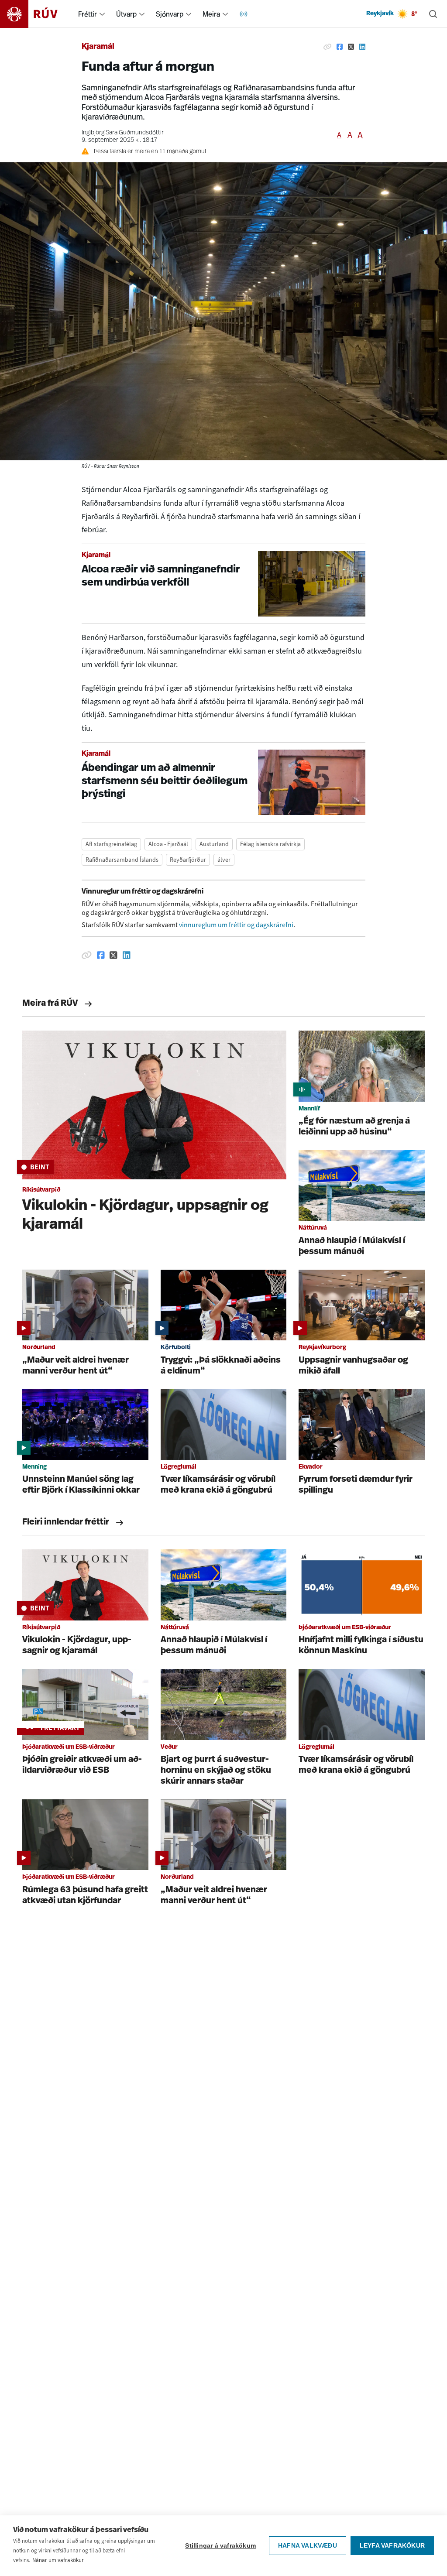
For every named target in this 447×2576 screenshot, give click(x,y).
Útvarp (126, 14)
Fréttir (88, 14)
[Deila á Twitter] (351, 47)
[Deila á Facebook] (340, 47)
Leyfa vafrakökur (392, 2546)
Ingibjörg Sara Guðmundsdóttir (123, 133)
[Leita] (433, 14)
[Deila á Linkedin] (362, 47)
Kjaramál (98, 47)
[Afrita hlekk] (327, 47)
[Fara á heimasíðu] (36, 14)
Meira (211, 14)
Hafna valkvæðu (308, 2546)
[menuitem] (102, 14)
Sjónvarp (170, 14)
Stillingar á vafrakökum (220, 2546)
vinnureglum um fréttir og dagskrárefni (236, 925)
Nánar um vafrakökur (58, 2560)
